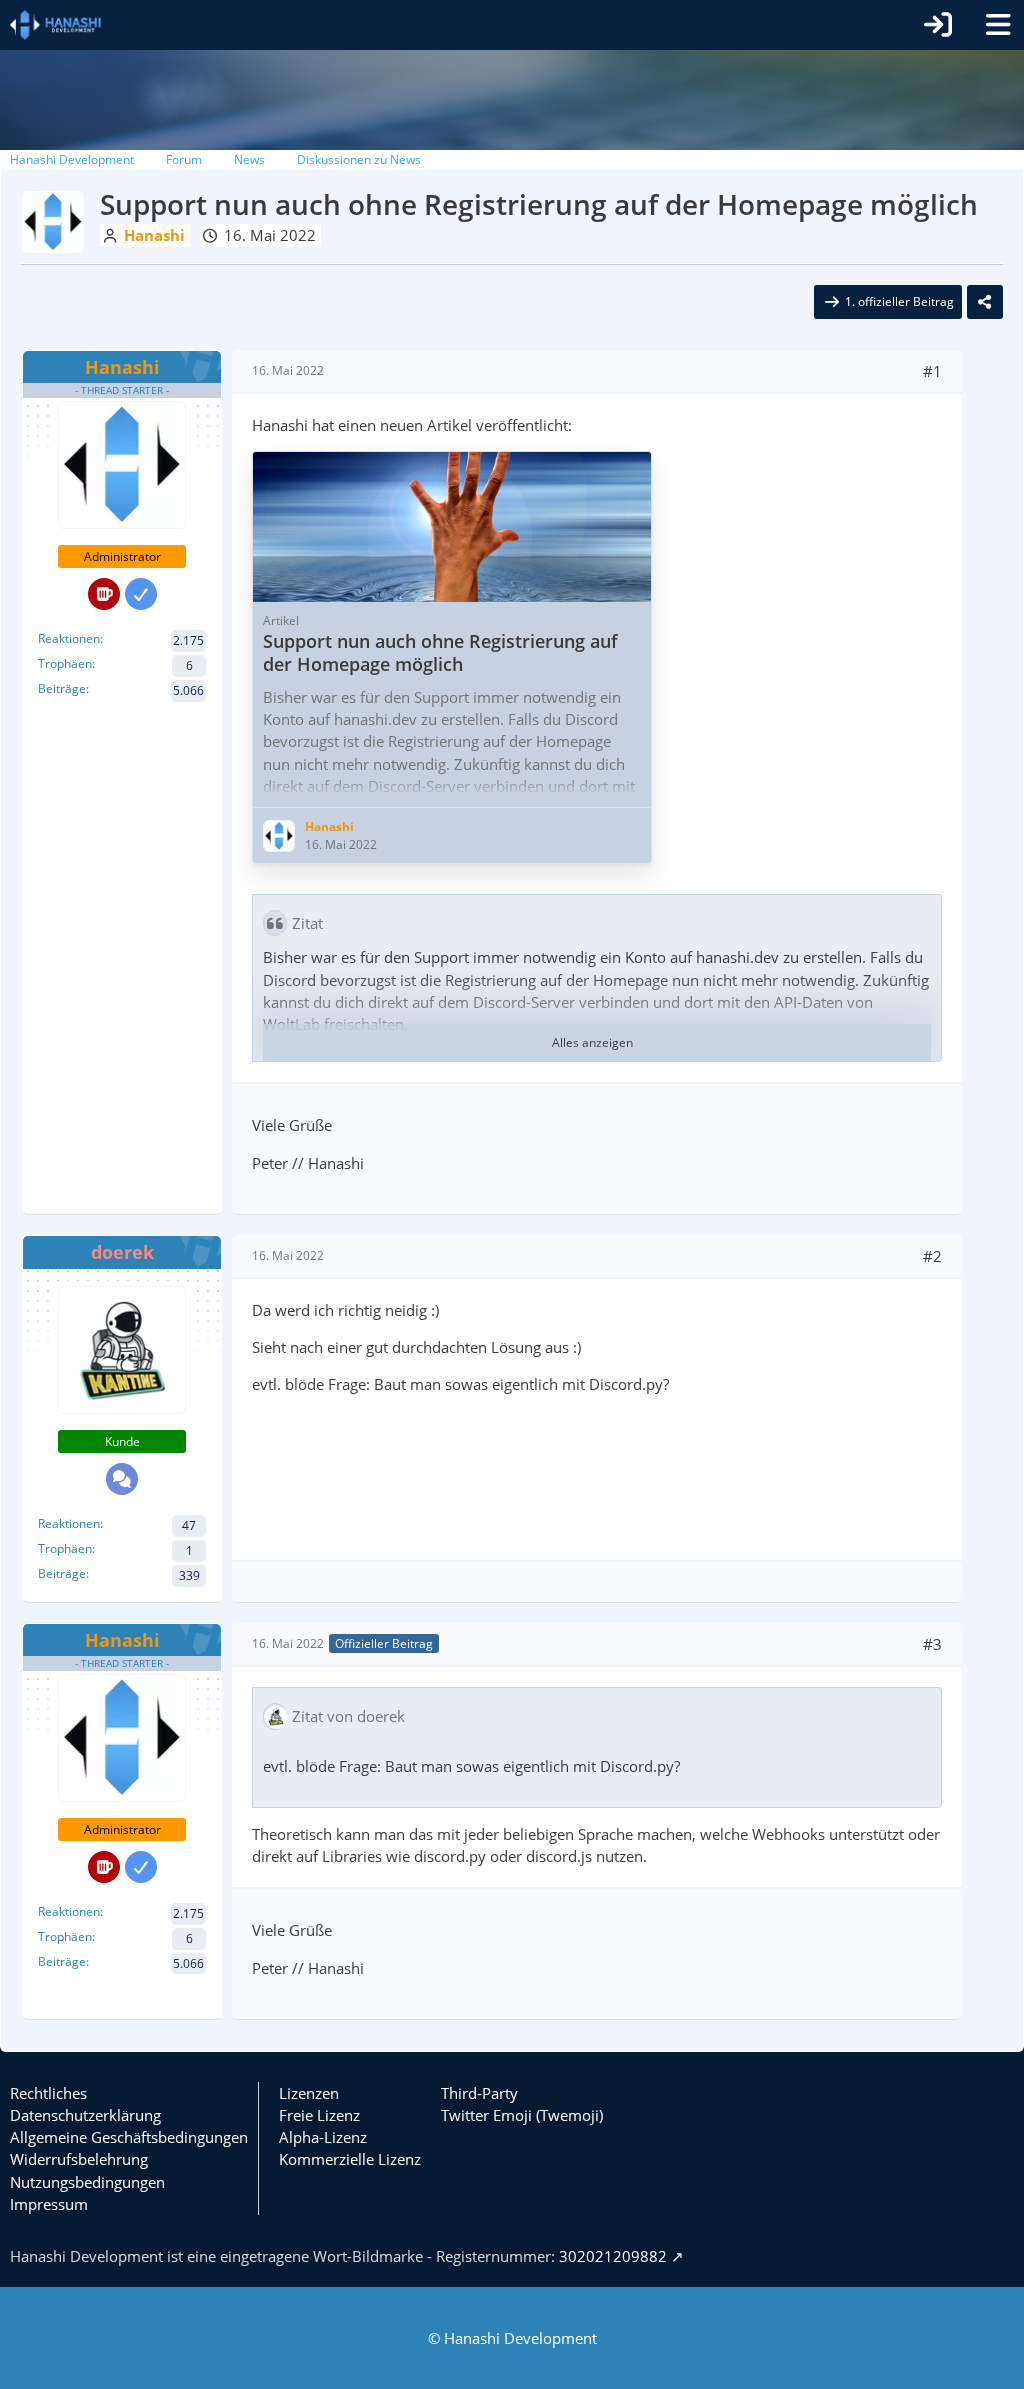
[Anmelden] (938, 25)
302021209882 (613, 2256)
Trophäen (65, 663)
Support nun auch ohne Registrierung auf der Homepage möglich (440, 652)
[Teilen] (985, 302)
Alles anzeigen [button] (592, 1042)
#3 (932, 1644)
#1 (932, 371)
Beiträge (62, 688)
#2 (932, 1256)
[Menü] (998, 25)
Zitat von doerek (348, 1716)
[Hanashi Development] (55, 25)
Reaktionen (69, 638)
